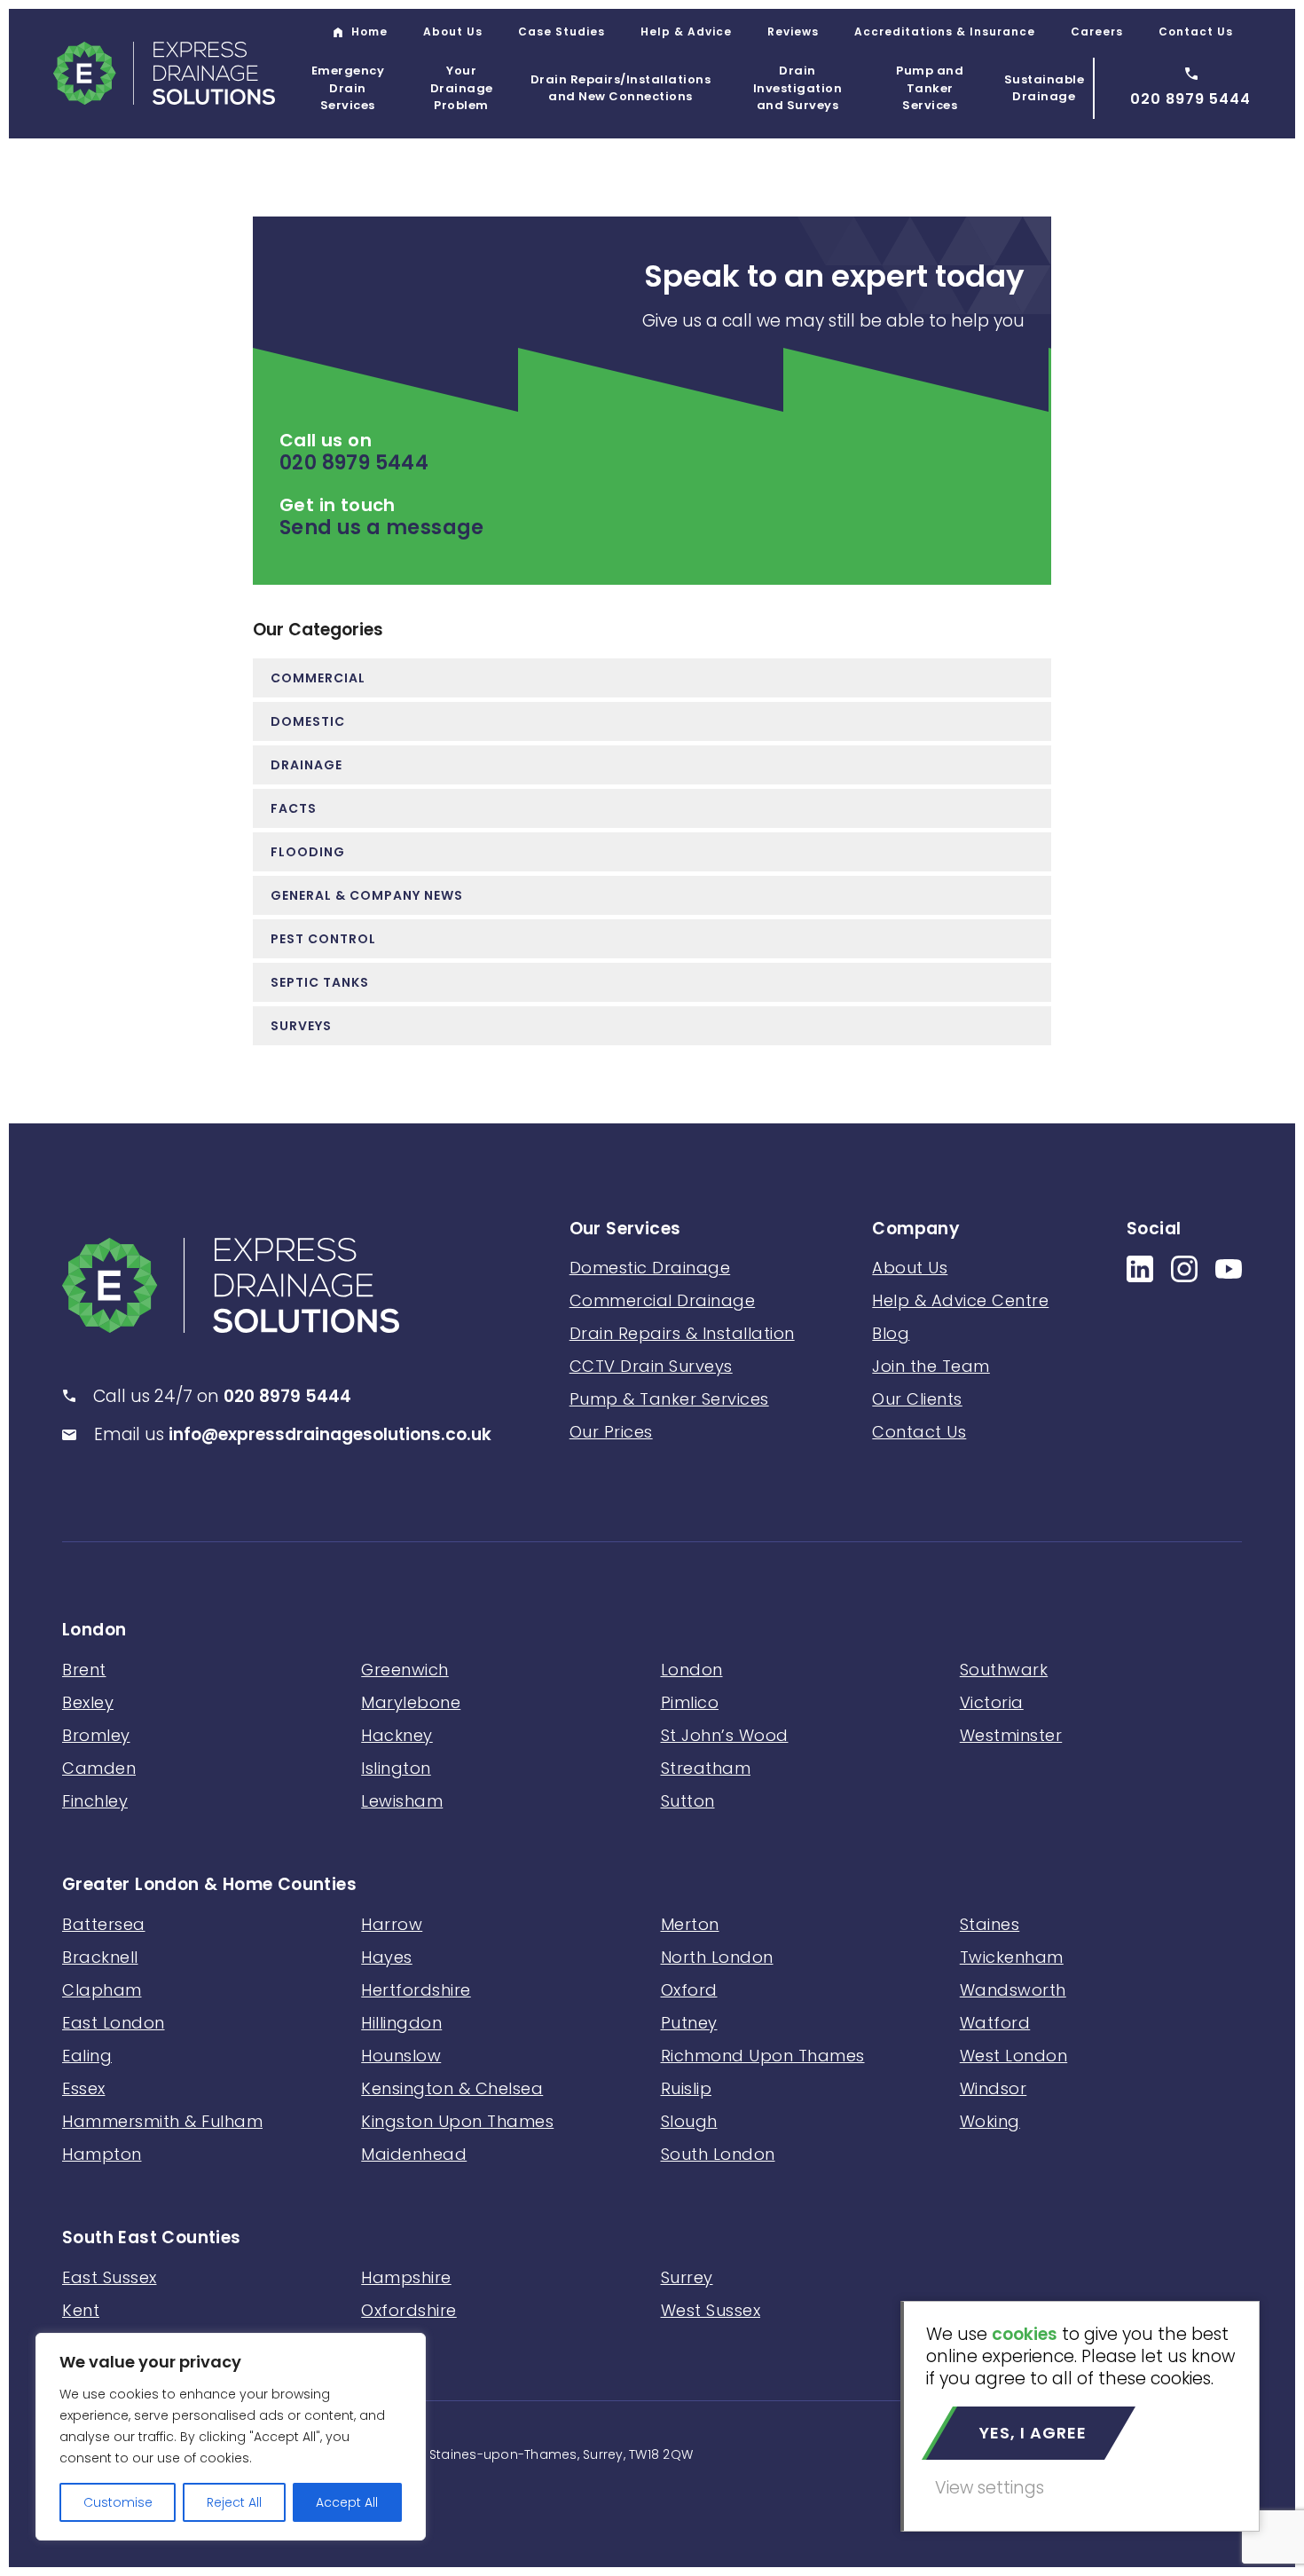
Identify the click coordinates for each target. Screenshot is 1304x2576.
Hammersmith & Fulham (162, 2121)
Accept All (347, 2502)
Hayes (387, 1957)
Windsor (994, 2088)
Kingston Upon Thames (457, 2121)
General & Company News (367, 895)
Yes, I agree (1033, 2433)
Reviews (793, 32)
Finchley (95, 1801)
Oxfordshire (409, 2310)
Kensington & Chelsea (452, 2088)
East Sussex (110, 2277)
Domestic (308, 721)
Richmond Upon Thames (763, 2056)
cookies (1025, 2334)
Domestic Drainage (650, 1268)
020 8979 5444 (354, 463)
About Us (453, 32)
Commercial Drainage (663, 1300)
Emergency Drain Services (348, 88)
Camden (99, 1768)
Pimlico (690, 1702)
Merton (690, 1924)
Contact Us (1196, 32)
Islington (396, 1768)
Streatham (706, 1768)
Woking (990, 2121)
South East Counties (152, 2238)
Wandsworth (1013, 1990)
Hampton (102, 2154)
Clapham (102, 1990)
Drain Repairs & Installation (682, 1333)
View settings (990, 2488)
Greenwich (405, 1670)
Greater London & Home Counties (209, 1885)
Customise (118, 2502)
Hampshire (406, 2277)
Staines (990, 1924)
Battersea (104, 1924)
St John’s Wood (725, 1735)
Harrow (392, 1924)
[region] (231, 2437)
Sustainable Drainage (1045, 88)
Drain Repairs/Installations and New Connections (621, 88)
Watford (995, 2023)
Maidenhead (414, 2154)
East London (114, 2023)
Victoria (992, 1702)
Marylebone (411, 1702)
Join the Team (931, 1366)
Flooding (308, 852)
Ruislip (687, 2088)
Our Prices (611, 1432)
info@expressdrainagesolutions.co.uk (330, 1434)
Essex (84, 2088)
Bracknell (100, 1957)
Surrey (687, 2277)
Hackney (397, 1735)
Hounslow (401, 2056)
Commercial (318, 678)
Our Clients (917, 1399)
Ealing (87, 2056)
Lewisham (402, 1801)
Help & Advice (686, 32)
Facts (294, 808)
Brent (84, 1670)
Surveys (301, 1026)
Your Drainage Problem (462, 88)
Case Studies (562, 32)
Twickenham (1012, 1957)
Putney (689, 2023)
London (94, 1631)
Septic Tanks (320, 982)
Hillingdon (401, 2023)
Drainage (306, 765)
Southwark (1004, 1670)
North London (717, 1957)
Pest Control (323, 939)
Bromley (96, 1735)
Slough (689, 2121)
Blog (891, 1333)
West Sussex (711, 2310)
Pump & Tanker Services (669, 1399)
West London (1014, 2056)
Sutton (688, 1801)
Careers (1097, 32)
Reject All (234, 2502)
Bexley (88, 1702)
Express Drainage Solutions (164, 73)
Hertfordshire (416, 1990)
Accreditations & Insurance (945, 32)
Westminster (1011, 1735)
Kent (81, 2310)
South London (718, 2154)
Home (369, 32)
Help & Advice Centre (960, 1300)
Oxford (689, 1990)
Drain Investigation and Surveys (798, 88)
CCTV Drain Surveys (651, 1366)
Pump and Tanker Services (930, 88)
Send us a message (382, 528)
